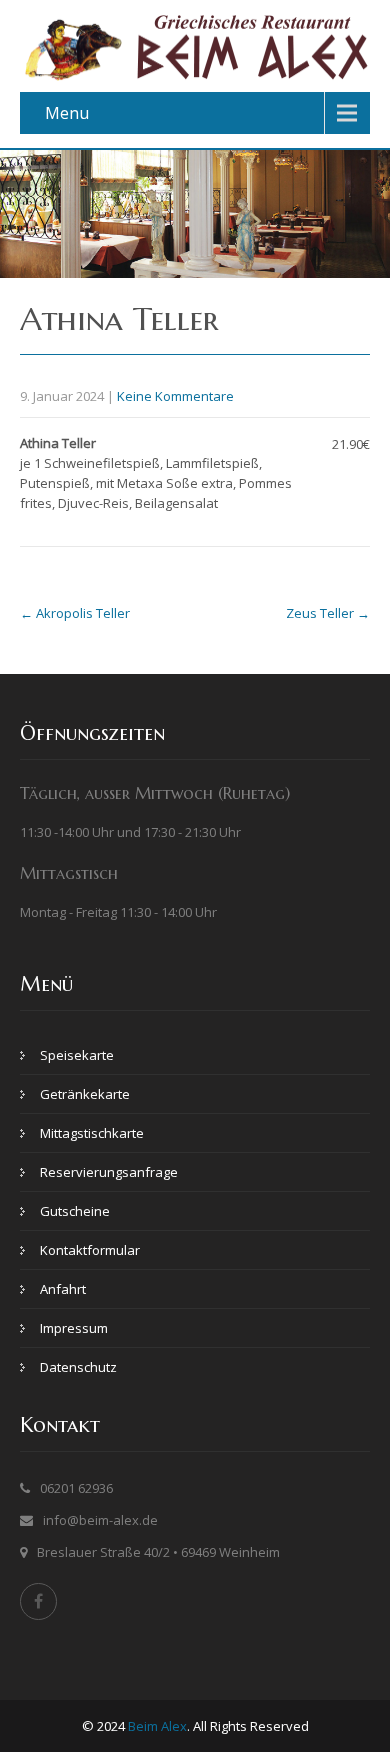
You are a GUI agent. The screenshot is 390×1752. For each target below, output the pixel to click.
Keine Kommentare (175, 396)
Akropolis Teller (75, 613)
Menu (67, 113)
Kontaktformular (90, 1250)
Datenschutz (78, 1367)
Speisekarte (77, 1055)
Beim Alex (157, 1726)
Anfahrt (63, 1289)
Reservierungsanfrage (109, 1172)
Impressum (74, 1328)
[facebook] (38, 1601)
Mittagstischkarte (92, 1133)
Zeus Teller (328, 613)
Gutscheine (75, 1211)
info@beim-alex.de (100, 1520)
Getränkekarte (85, 1094)
